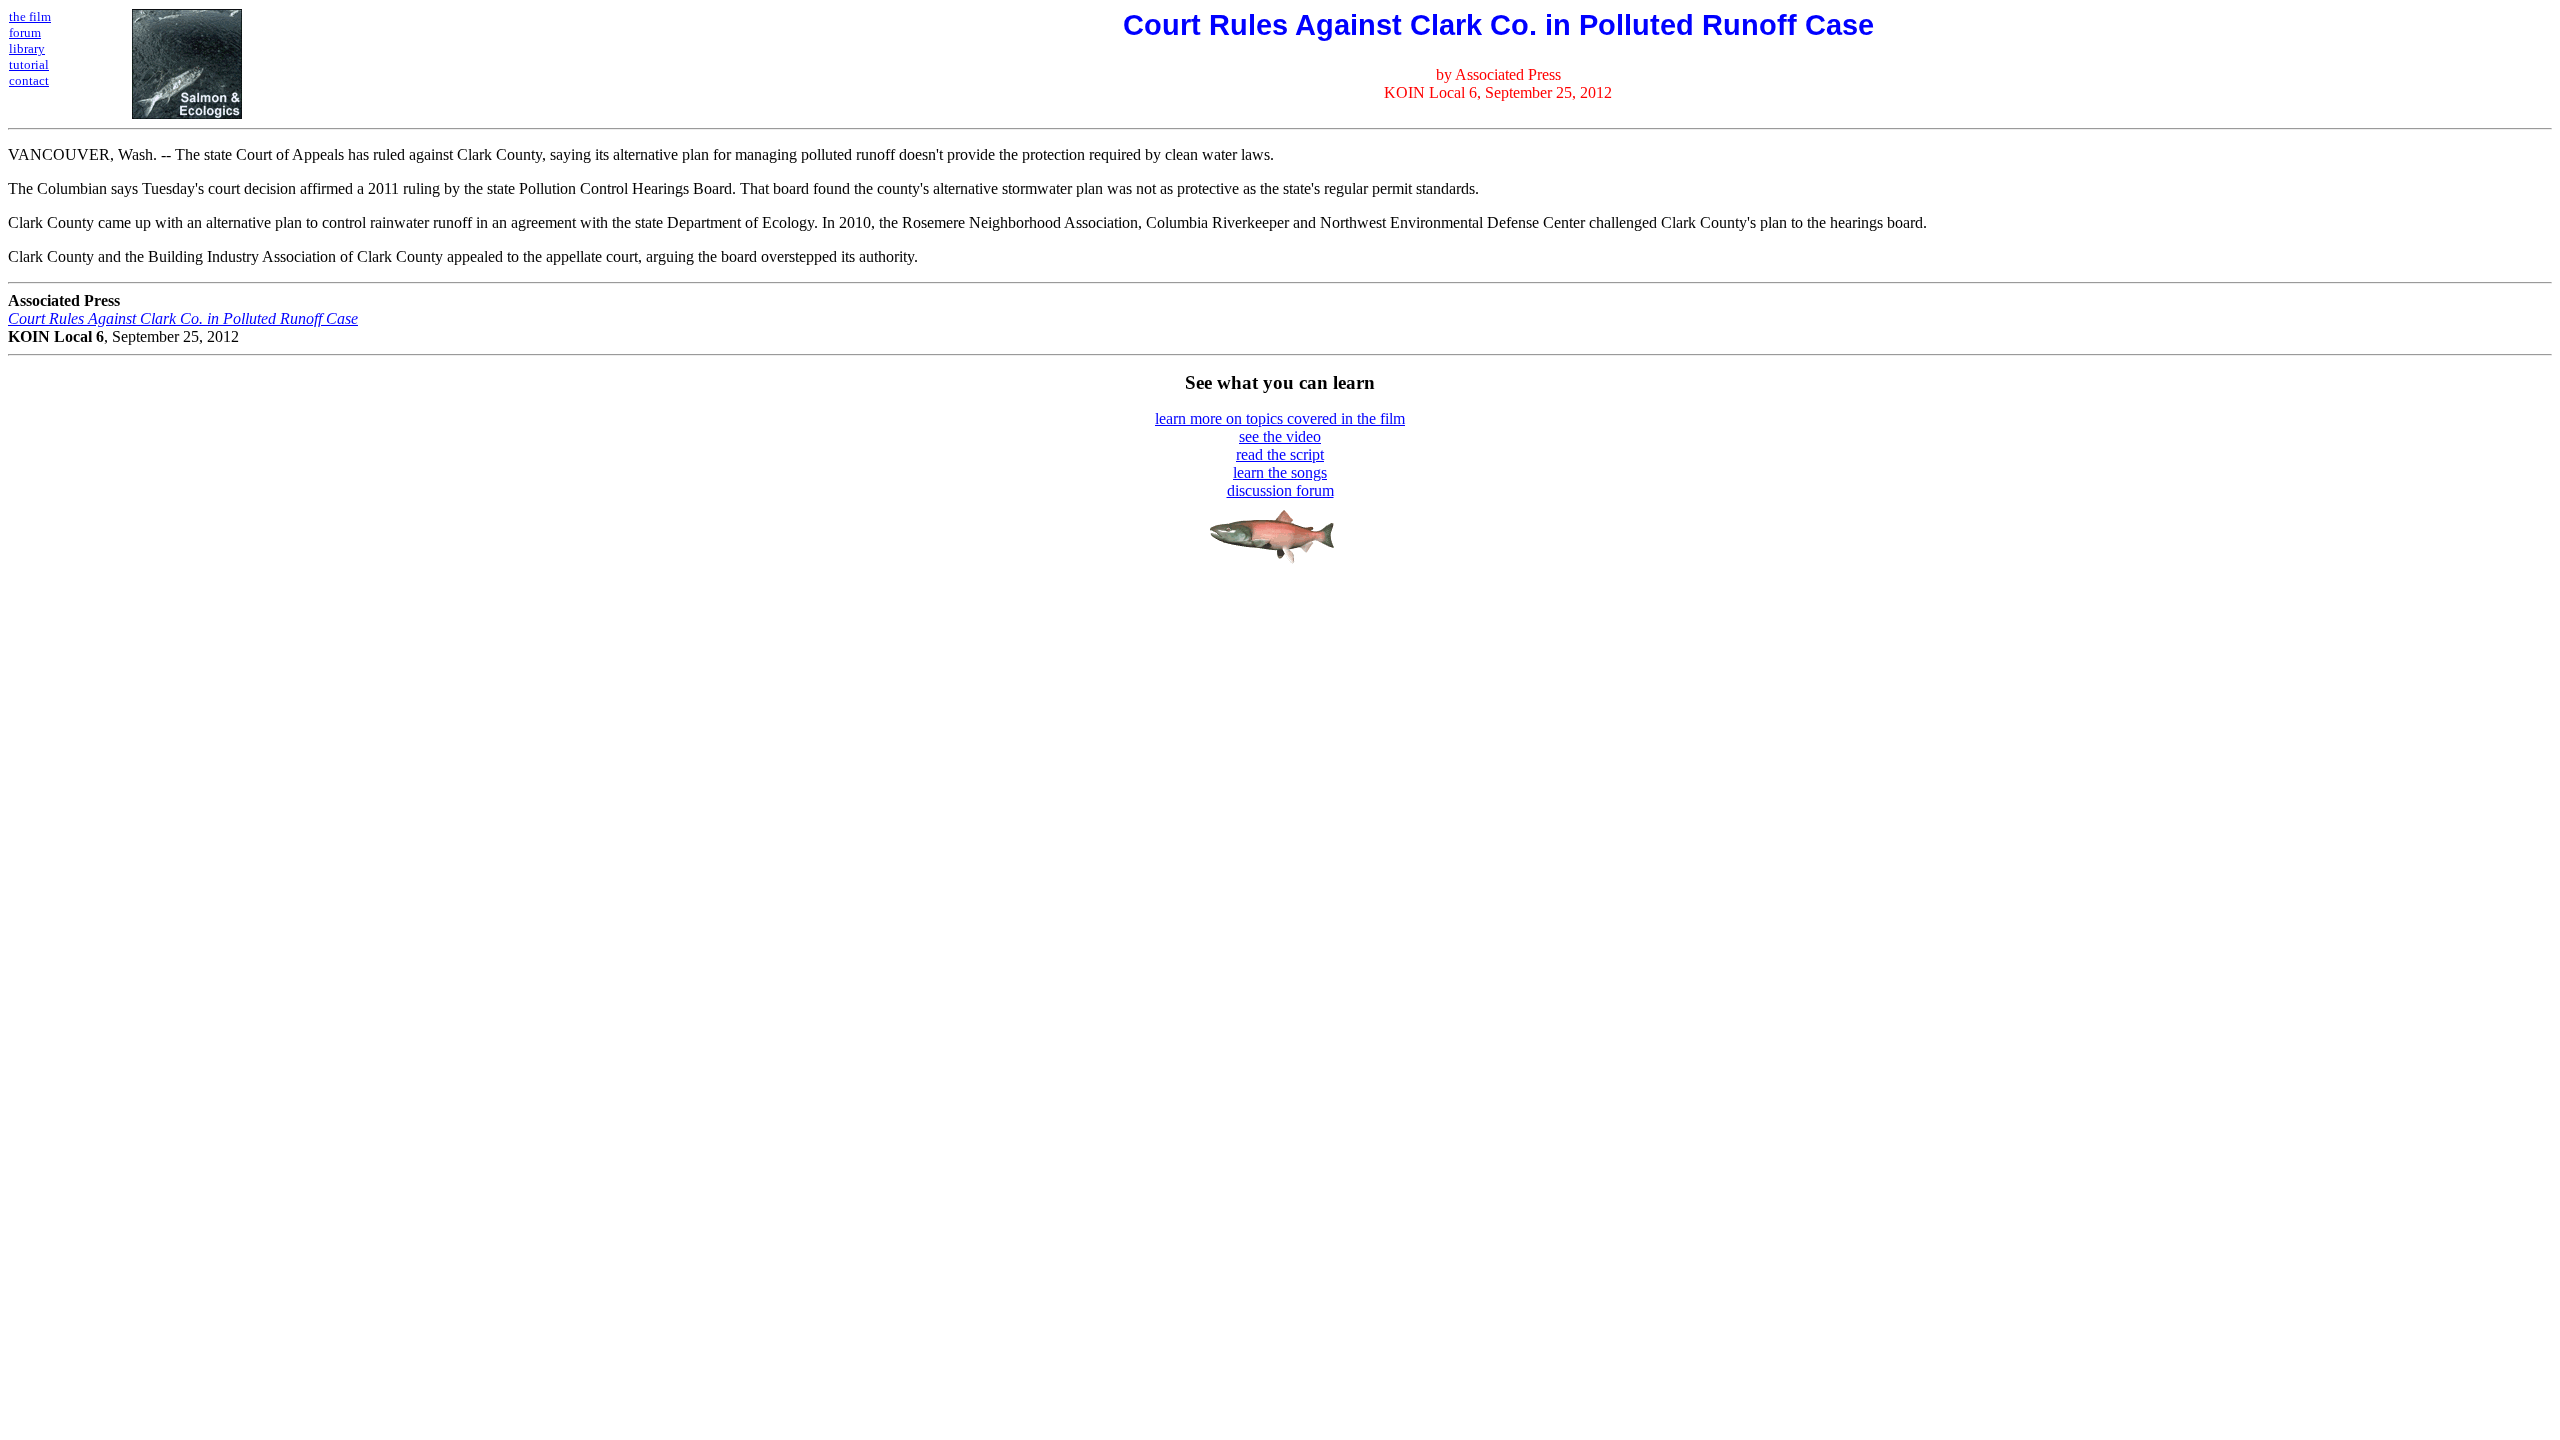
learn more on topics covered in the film (1280, 418)
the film (30, 16)
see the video (1280, 436)
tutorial (29, 64)
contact (29, 80)
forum (25, 32)
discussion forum (1280, 490)
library (27, 48)
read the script (1280, 454)
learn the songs (1280, 472)
